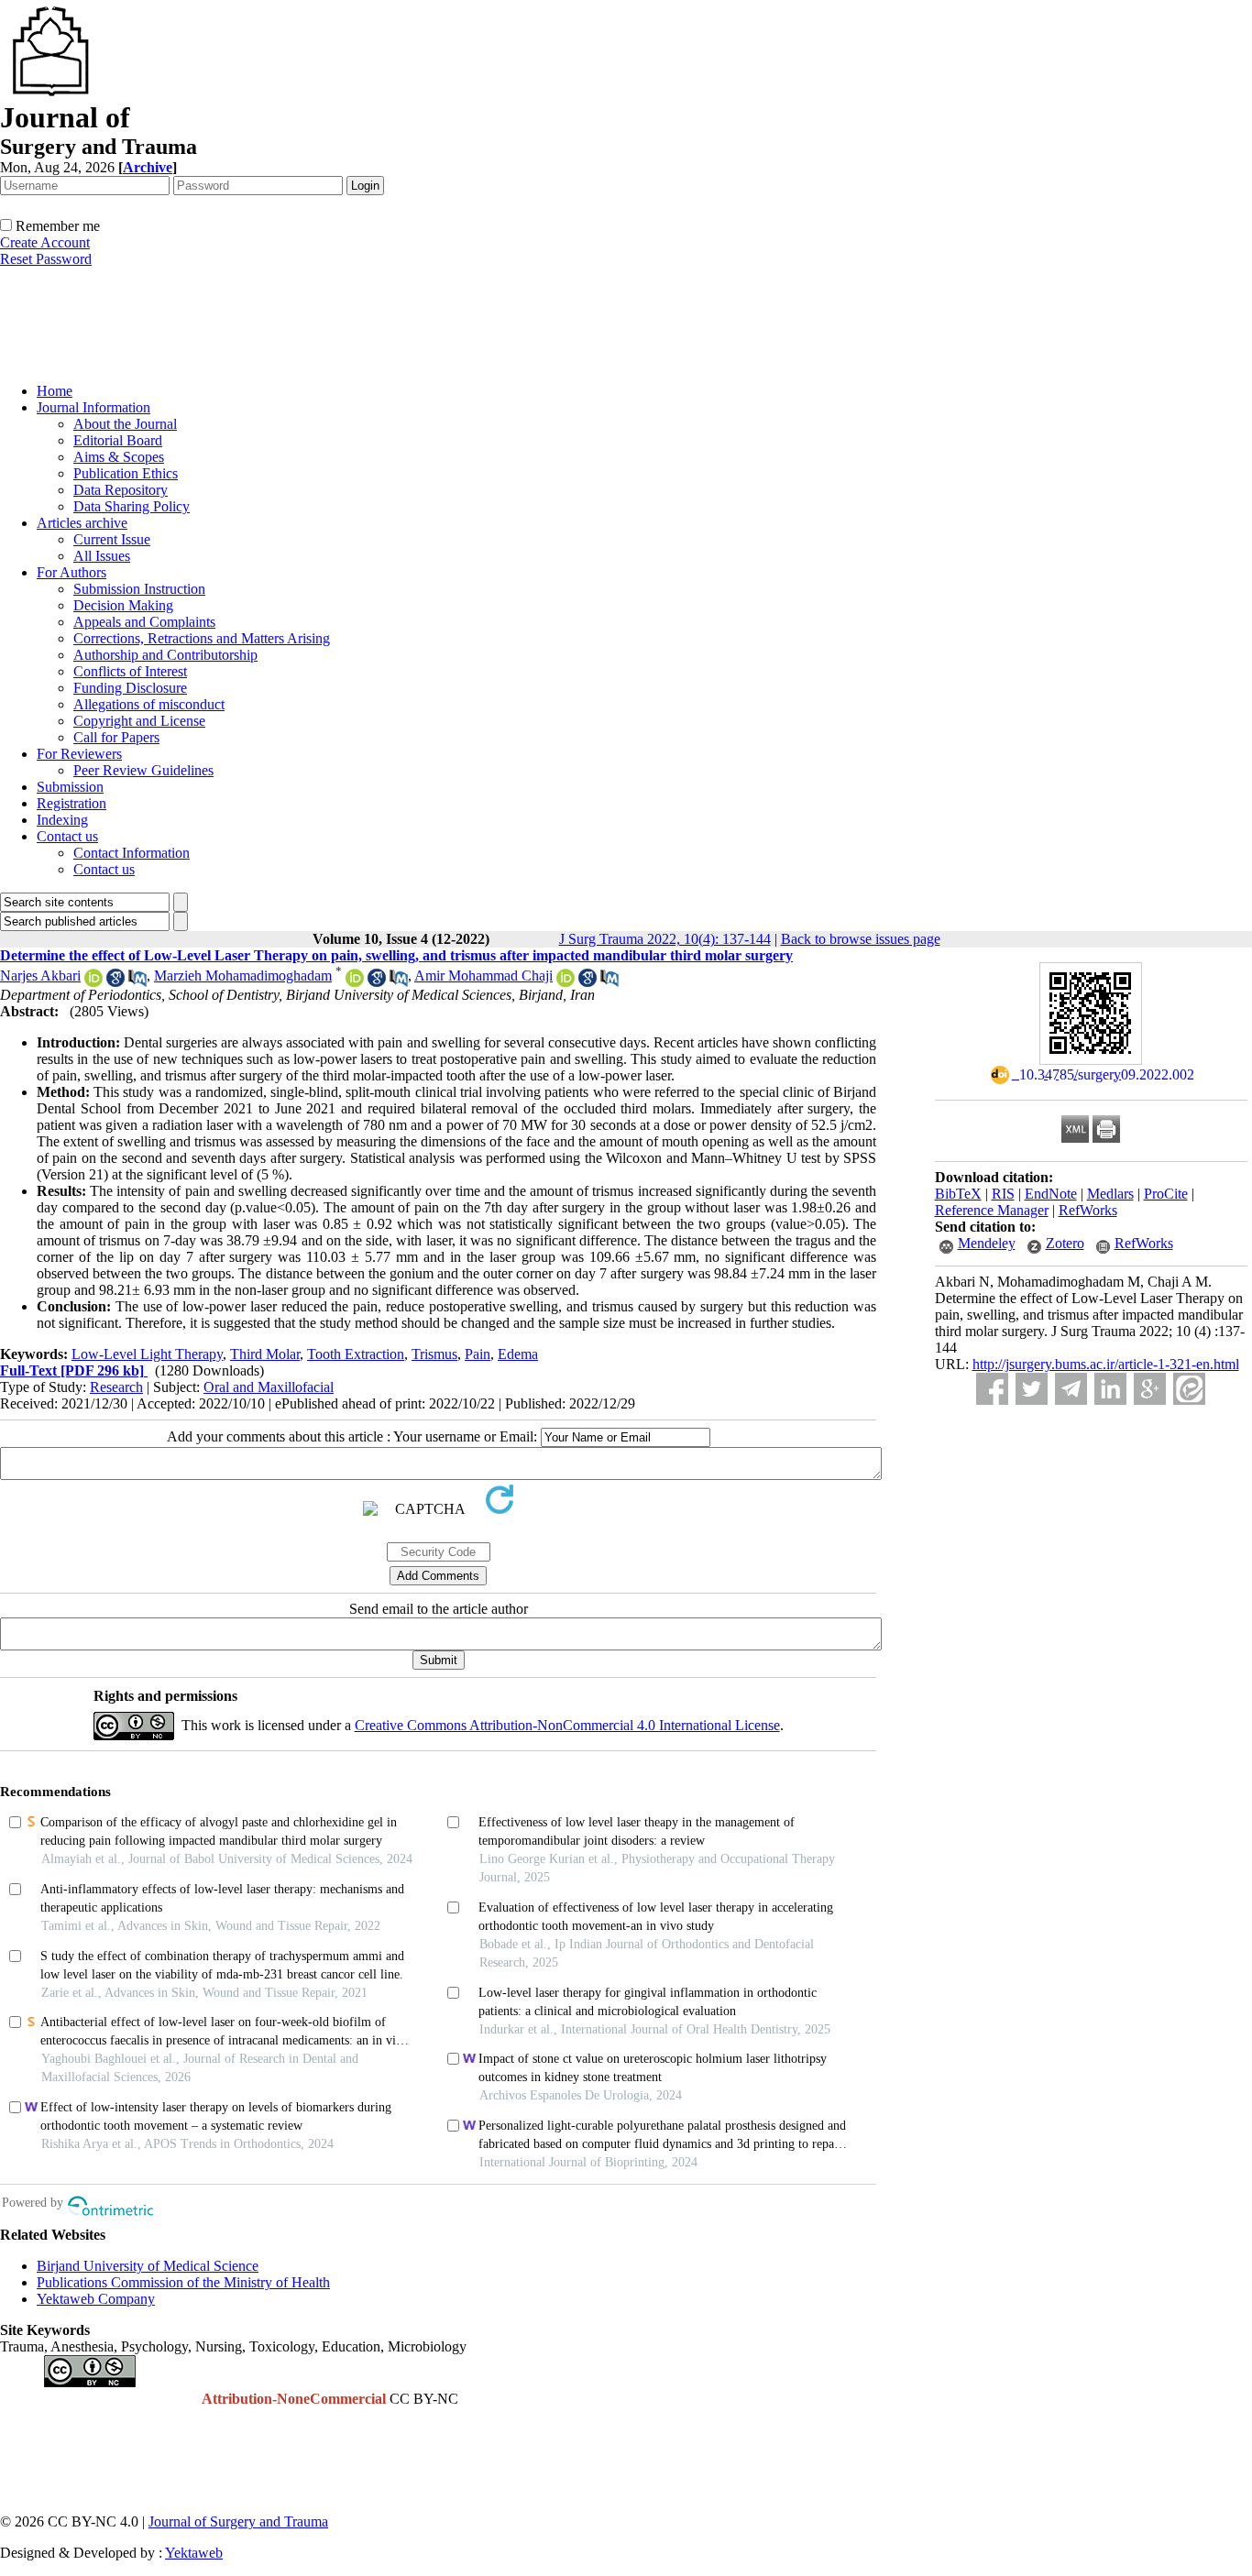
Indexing (62, 820)
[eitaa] (1189, 1389)
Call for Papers (116, 737)
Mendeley (987, 1243)
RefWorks (1088, 1210)
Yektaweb (194, 2553)
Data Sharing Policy (132, 506)
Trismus (434, 1354)
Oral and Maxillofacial (269, 1387)
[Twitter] (1032, 1389)
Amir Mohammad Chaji (483, 976)
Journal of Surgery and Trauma (238, 2521)
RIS (1003, 1194)
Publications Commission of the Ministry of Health (183, 2282)
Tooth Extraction (356, 1354)
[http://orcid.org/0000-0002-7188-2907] (93, 982)
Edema (518, 1354)
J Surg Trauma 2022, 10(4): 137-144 (665, 939)
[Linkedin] (1110, 1389)
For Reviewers (79, 754)
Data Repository (121, 490)
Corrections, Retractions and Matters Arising (202, 638)
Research (116, 1387)
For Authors (71, 572)
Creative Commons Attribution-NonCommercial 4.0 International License (567, 1725)
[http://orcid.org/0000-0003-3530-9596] (566, 982)
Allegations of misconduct (149, 704)
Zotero (1065, 1243)
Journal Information (93, 407)
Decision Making (123, 605)
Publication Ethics (126, 473)
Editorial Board (118, 440)
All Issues (102, 556)
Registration (71, 803)
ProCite (1166, 1194)
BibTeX (958, 1194)
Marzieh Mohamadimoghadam (243, 976)
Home (55, 391)
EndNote (1051, 1194)
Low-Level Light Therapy (147, 1354)
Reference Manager (992, 1210)
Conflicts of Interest (130, 671)
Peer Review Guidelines (143, 770)
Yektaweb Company (96, 2299)
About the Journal (125, 424)
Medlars (1110, 1194)
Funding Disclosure (130, 688)
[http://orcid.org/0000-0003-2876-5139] (355, 982)
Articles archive (82, 523)
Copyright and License (139, 721)
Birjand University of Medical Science (148, 2266)
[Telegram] (1071, 1389)
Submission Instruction (139, 589)
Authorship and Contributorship (165, 655)
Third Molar (265, 1354)
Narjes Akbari (40, 976)
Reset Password (46, 259)
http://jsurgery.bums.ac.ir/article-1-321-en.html (1106, 1364)
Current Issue (112, 539)
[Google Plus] (1150, 1389)
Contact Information (132, 853)
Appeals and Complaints (144, 622)
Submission (70, 787)
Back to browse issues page (861, 939)
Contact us (67, 836)
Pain (478, 1354)
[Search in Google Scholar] (115, 982)
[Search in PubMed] (137, 982)
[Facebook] (992, 1389)
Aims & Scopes (119, 457)
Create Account (45, 242)
